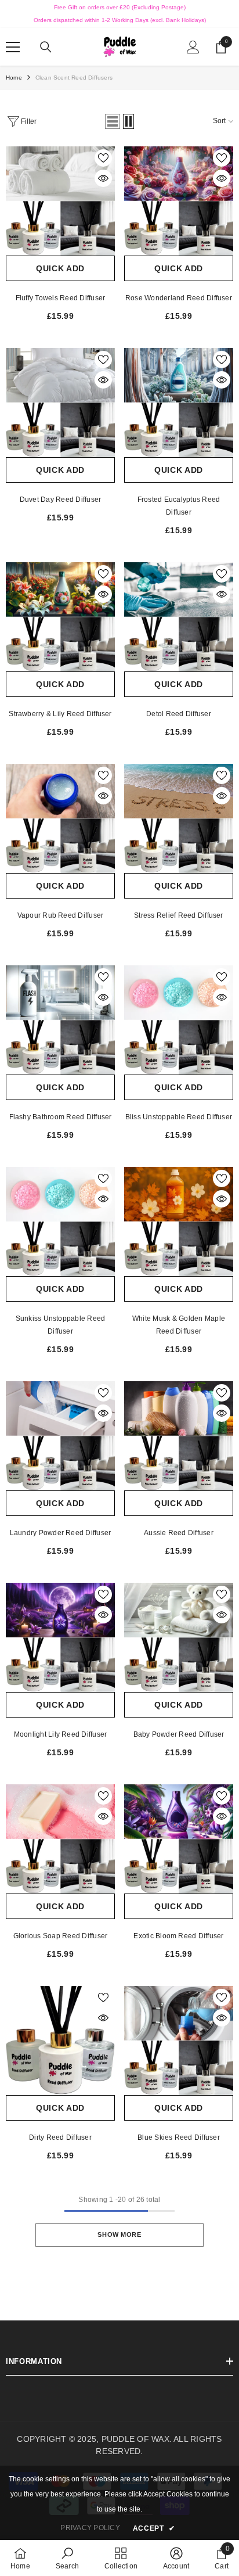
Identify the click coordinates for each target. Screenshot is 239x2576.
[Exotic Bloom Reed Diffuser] (179, 1839)
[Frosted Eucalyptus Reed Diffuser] (179, 403)
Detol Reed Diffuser (179, 714)
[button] (113, 121)
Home (14, 78)
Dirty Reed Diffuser (60, 2137)
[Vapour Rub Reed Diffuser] (60, 818)
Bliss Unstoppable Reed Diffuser (179, 1117)
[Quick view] (103, 178)
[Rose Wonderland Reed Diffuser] (179, 201)
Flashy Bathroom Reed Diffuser (61, 1117)
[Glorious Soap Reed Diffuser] (60, 1839)
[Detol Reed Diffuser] (179, 617)
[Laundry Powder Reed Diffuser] (60, 1436)
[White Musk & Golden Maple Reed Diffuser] (179, 1221)
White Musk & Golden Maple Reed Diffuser (179, 1325)
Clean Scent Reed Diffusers (74, 78)
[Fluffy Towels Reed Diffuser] (60, 201)
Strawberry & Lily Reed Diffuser (60, 714)
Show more (119, 2234)
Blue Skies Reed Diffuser (179, 2137)
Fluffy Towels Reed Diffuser (60, 298)
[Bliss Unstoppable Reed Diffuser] (179, 1020)
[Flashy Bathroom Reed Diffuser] (60, 1020)
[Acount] (193, 47)
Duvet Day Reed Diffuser (61, 500)
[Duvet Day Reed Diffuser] (60, 403)
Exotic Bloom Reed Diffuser (178, 1936)
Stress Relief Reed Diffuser (178, 915)
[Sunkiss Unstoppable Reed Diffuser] (60, 1221)
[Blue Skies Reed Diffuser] (179, 2040)
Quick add (60, 268)
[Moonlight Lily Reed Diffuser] (60, 1637)
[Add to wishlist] (103, 158)
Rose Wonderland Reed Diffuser (179, 298)
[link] (67, 2558)
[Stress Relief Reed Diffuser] (179, 818)
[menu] (13, 47)
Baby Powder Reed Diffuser (179, 1734)
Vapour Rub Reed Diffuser (61, 915)
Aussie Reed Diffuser (179, 1533)
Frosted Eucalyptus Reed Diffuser (179, 506)
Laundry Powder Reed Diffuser (61, 1533)
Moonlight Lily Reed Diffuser (61, 1734)
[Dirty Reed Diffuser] (60, 2040)
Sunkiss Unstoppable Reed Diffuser (61, 1325)
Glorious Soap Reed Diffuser (60, 1936)
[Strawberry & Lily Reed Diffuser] (60, 617)
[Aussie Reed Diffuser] (179, 1436)
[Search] (46, 47)
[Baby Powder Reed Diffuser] (179, 1637)
